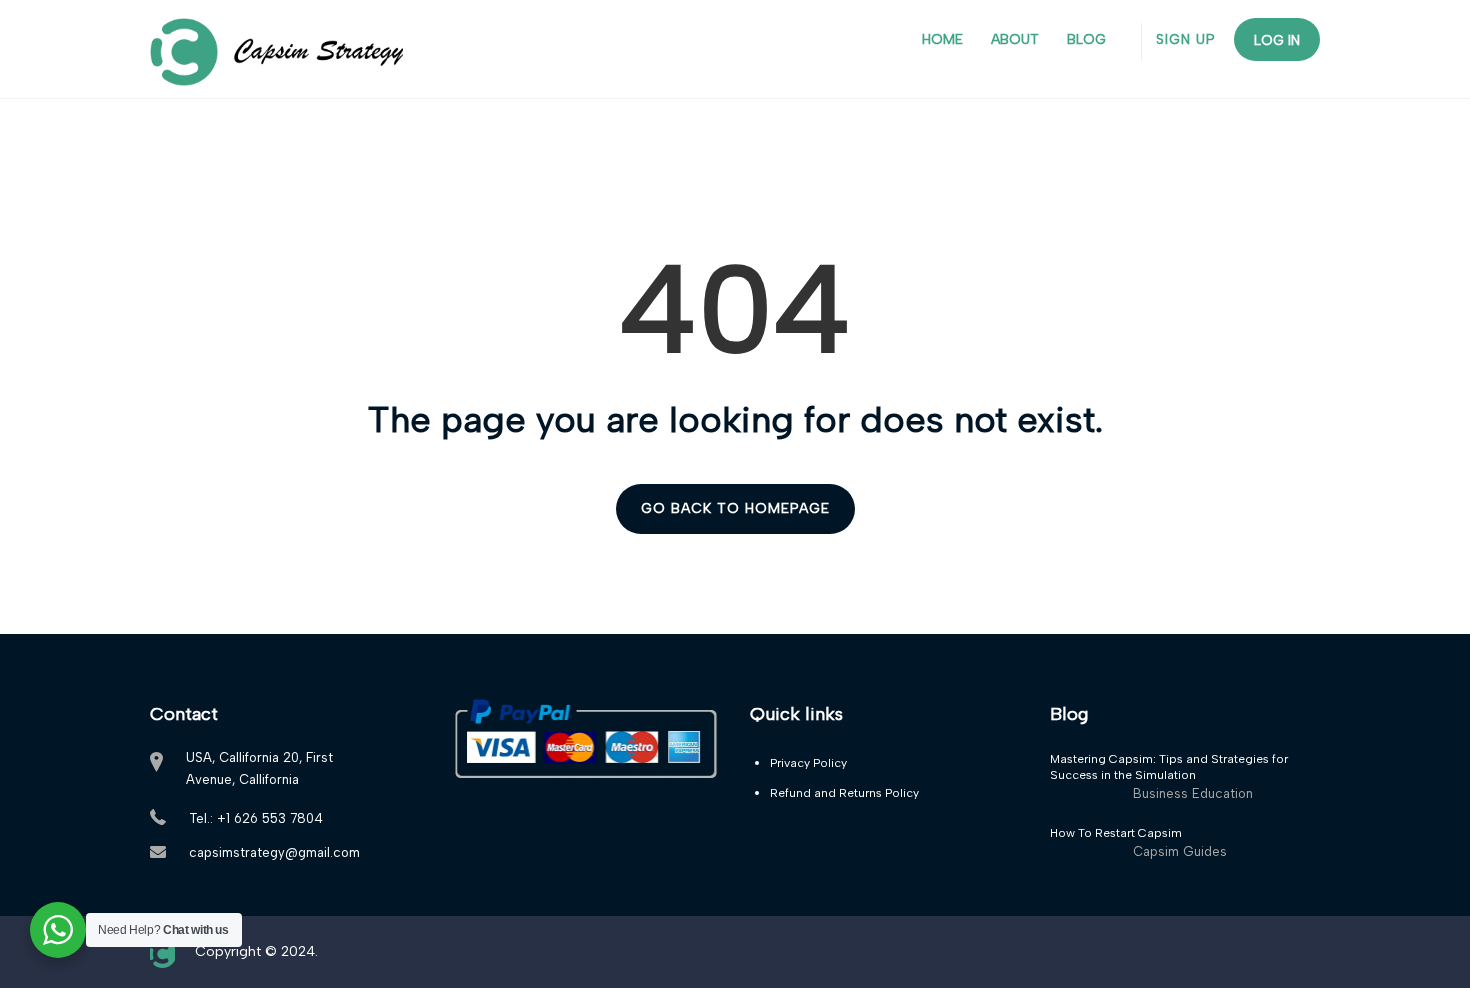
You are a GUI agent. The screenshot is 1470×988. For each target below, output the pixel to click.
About (1015, 39)
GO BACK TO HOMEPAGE (735, 508)
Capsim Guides (1180, 851)
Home (942, 39)
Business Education (1193, 793)
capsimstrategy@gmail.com (274, 852)
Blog (1086, 39)
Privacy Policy (808, 763)
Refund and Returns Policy (844, 793)
